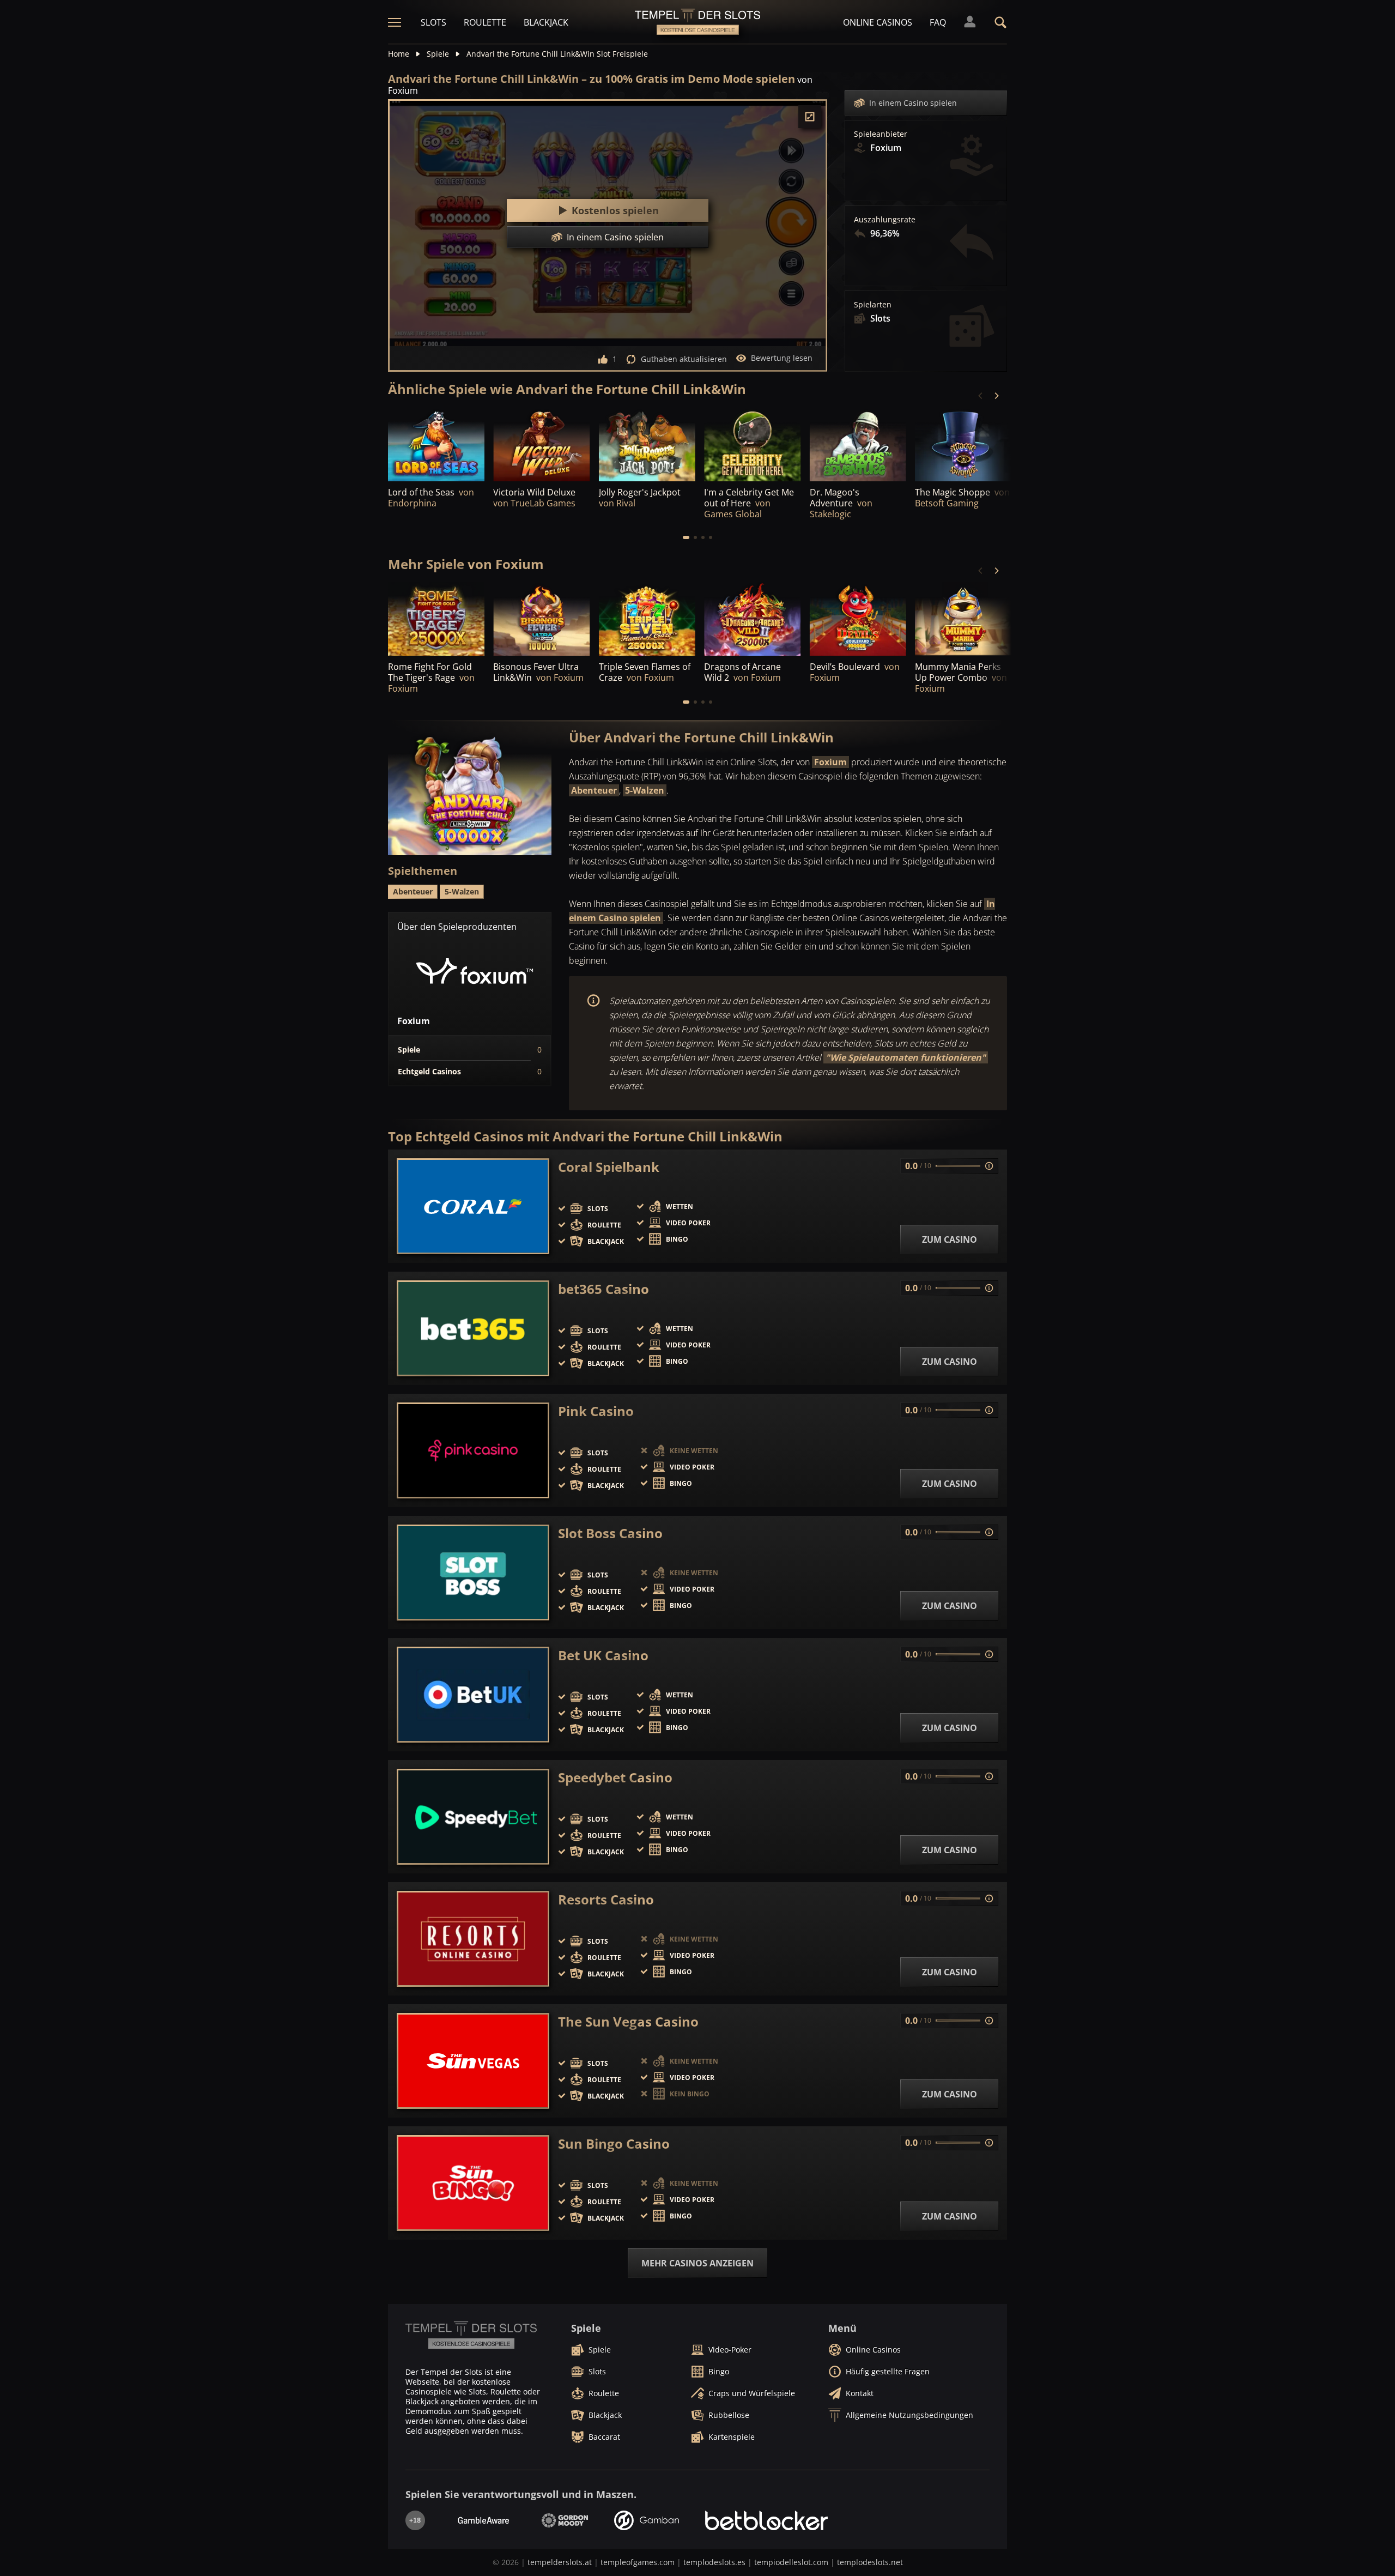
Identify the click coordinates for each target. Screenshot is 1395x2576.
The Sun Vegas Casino (628, 2022)
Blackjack (546, 22)
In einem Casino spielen (913, 103)
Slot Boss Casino (610, 1533)
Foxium (830, 762)
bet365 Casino (604, 1289)
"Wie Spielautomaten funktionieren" (906, 1057)
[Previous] (981, 396)
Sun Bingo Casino (614, 2144)
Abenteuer (594, 790)
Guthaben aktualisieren (684, 359)
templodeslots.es (714, 2562)
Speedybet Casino (615, 1777)
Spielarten (873, 305)
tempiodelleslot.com (791, 2562)
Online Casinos (878, 22)
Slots (433, 22)
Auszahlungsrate (885, 220)
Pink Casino (596, 1411)
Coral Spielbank (609, 1167)
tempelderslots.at (560, 2562)
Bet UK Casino (603, 1655)
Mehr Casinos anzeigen (697, 2263)
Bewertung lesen (782, 358)
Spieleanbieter (881, 134)
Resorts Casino (606, 1900)
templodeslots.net (870, 2562)
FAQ (938, 22)
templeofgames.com (638, 2562)
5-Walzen (645, 790)
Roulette (485, 22)
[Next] (996, 396)
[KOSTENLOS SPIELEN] (436, 445)
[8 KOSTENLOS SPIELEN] (647, 445)
